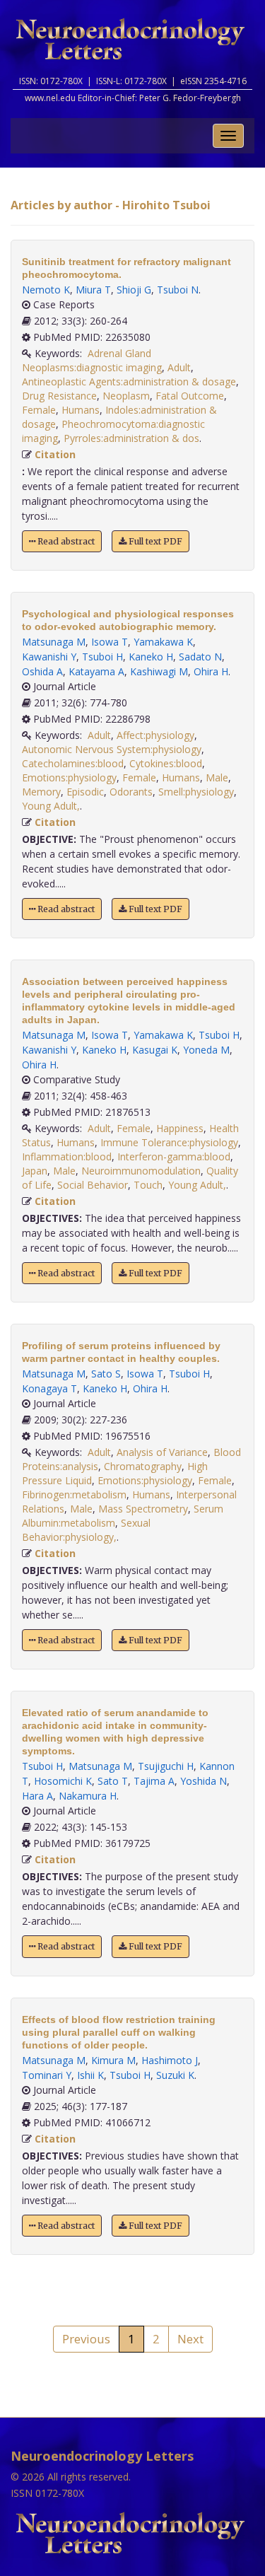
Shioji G (134, 290)
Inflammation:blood (67, 1156)
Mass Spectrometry (143, 1509)
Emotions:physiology (69, 777)
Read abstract (65, 541)
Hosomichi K (63, 1781)
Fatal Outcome (190, 396)
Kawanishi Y (49, 657)
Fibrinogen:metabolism (74, 1494)
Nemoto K (46, 290)
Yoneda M (206, 1050)
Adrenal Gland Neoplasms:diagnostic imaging (92, 360)
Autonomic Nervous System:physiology (112, 749)
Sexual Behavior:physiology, (86, 1530)
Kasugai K (155, 1050)
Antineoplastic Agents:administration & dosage (129, 381)
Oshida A (42, 671)
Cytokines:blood (166, 763)
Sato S (106, 1374)
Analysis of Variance (162, 1452)
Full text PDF (154, 541)
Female (39, 410)
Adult (179, 367)
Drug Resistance (59, 396)
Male (217, 777)
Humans (81, 410)
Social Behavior (93, 1185)
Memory (41, 792)
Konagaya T (49, 1388)
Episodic (85, 792)
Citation (55, 454)
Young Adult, (51, 806)
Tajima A (154, 1781)
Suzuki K (175, 2075)
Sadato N (200, 657)
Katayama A (96, 671)
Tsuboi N (178, 290)
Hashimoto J (170, 2060)
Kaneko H (151, 657)
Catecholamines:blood (73, 763)
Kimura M (113, 2060)
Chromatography (143, 1466)
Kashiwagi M (159, 671)
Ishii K (90, 2075)
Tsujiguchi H (166, 1766)
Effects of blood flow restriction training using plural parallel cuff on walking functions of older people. (119, 2032)
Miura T (93, 290)
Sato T (113, 1781)
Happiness (180, 1128)
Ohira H (211, 671)
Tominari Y (47, 2075)
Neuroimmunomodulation (141, 1171)
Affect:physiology (155, 735)
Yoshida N (204, 1781)
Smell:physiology (196, 792)
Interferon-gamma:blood (174, 1156)
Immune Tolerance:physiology (169, 1142)
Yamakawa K (163, 642)
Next (190, 2339)
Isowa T (110, 642)
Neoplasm (126, 396)
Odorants (131, 792)
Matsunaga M (54, 642)
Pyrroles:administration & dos (131, 438)
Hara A (37, 1796)
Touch (148, 1185)
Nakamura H (88, 1796)
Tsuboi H (102, 657)
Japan (35, 1171)
